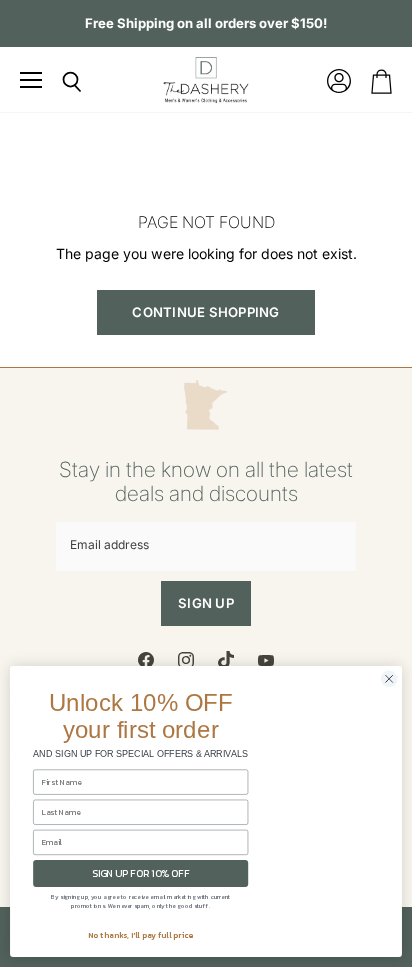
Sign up (206, 603)
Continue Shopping (205, 312)
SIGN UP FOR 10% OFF (140, 873)
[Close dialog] (389, 679)
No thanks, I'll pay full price (141, 935)
